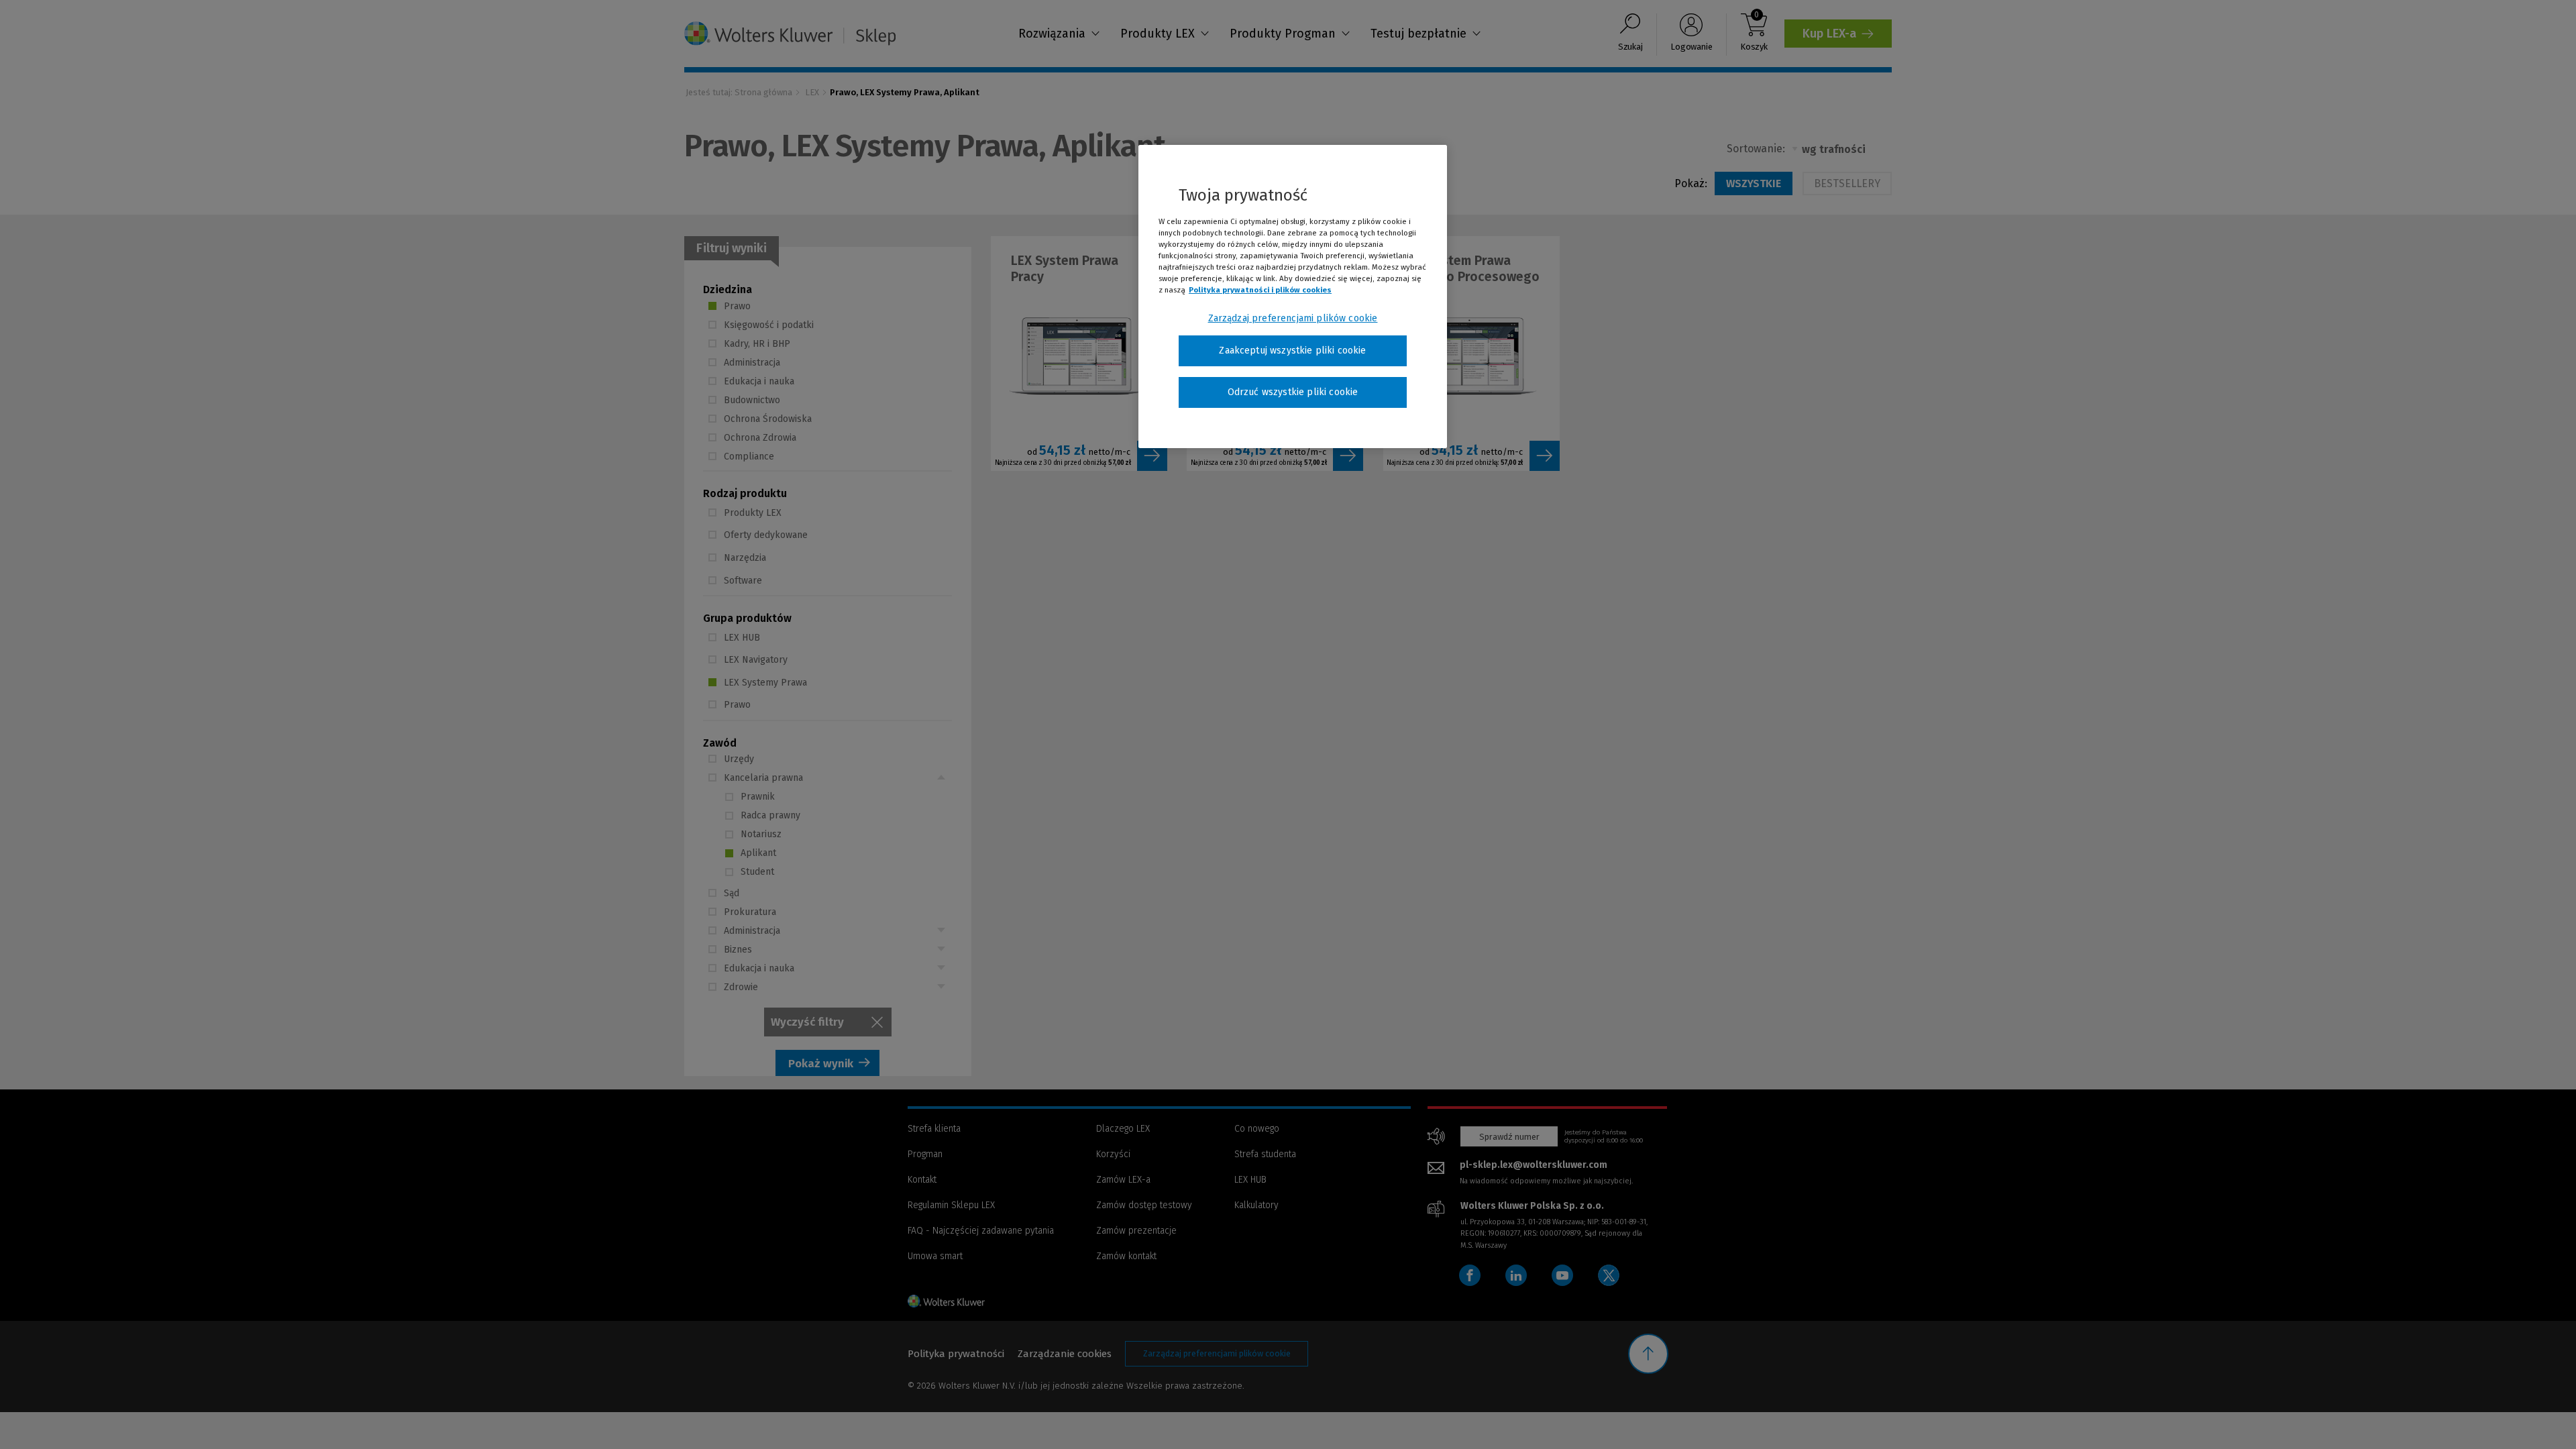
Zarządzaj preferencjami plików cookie (1293, 318)
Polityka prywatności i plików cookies (1260, 290)
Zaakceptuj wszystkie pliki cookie (1292, 351)
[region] (1293, 297)
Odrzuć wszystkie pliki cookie (1293, 392)
